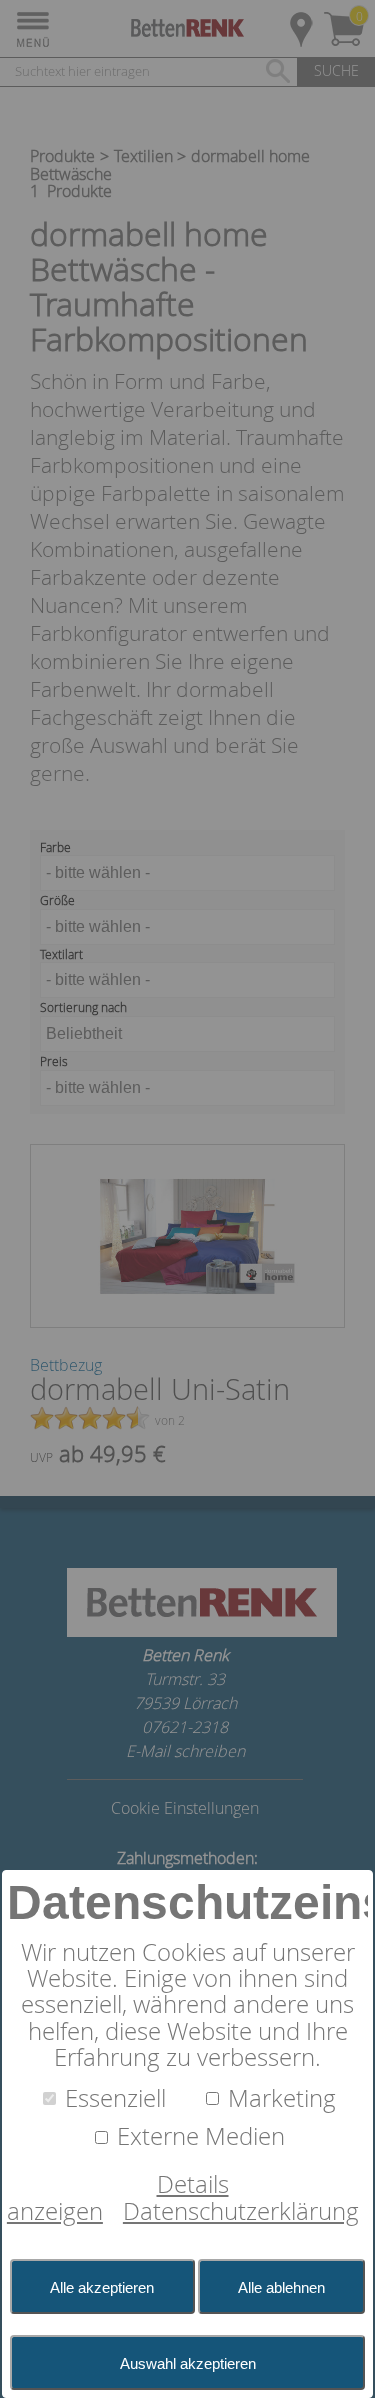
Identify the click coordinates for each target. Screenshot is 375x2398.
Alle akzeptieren (102, 2287)
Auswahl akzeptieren (188, 2363)
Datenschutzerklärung (241, 2211)
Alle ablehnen (281, 2287)
